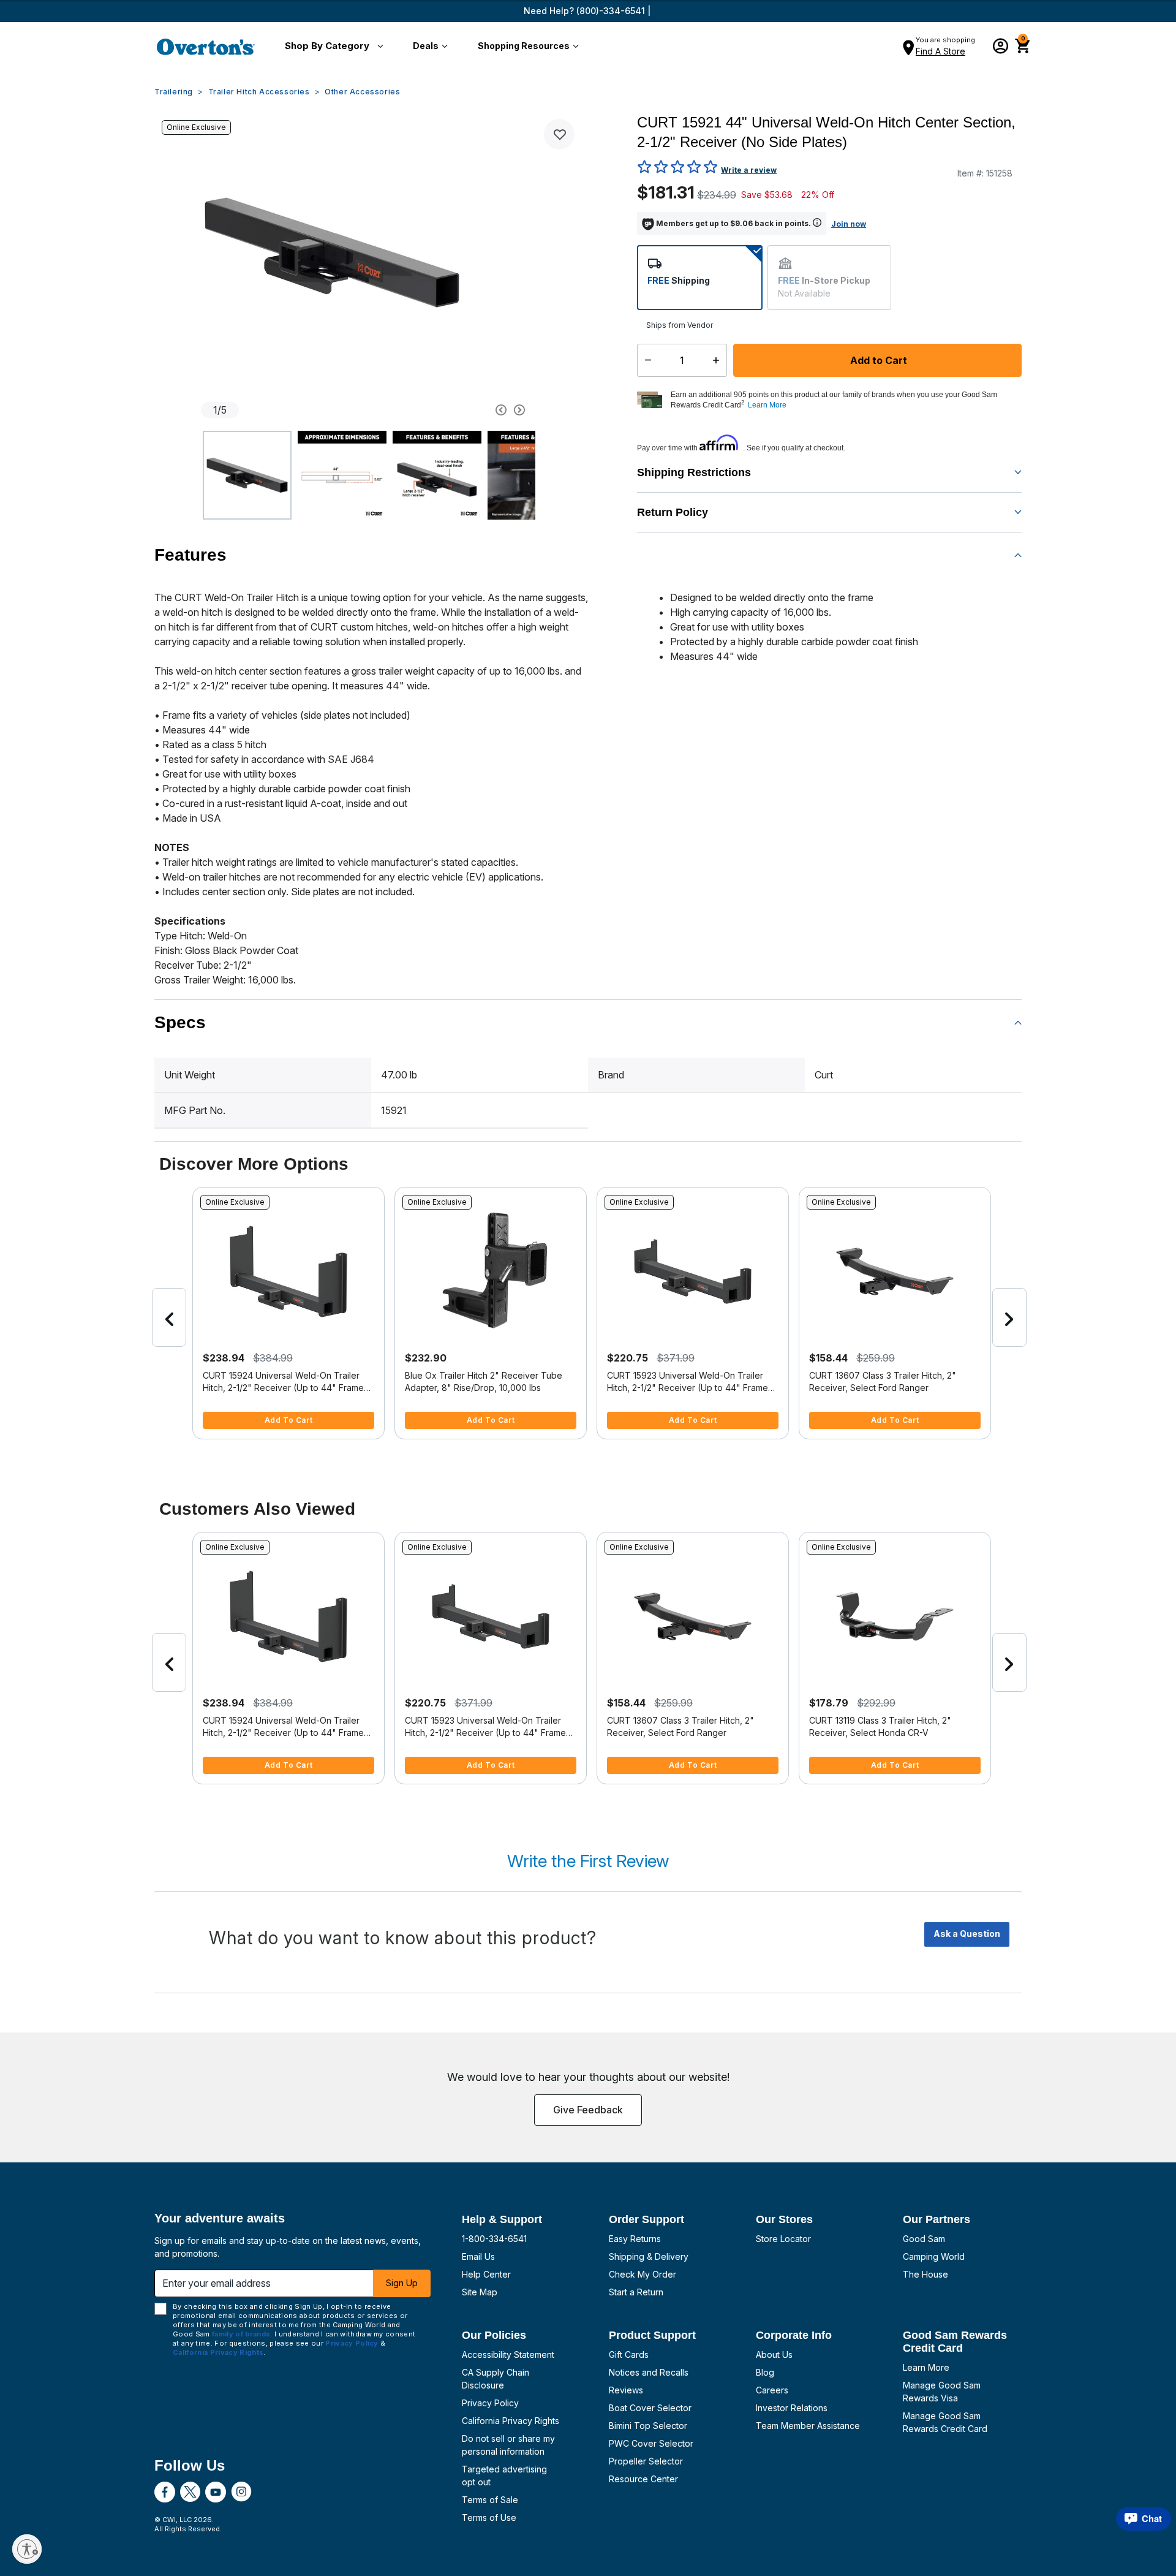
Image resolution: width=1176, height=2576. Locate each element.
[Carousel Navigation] (455, 410)
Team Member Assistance (808, 2426)
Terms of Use (489, 2517)
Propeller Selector (646, 2461)
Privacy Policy (490, 2403)
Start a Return (636, 2292)
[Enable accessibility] (27, 2549)
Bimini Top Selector (648, 2426)
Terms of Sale (490, 2500)
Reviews (626, 2390)
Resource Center (643, 2479)
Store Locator (783, 2239)
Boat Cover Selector (650, 2408)
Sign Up (402, 2283)
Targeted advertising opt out (504, 2476)
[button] (332, 47)
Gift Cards (629, 2354)
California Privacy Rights (511, 2421)
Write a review (749, 170)
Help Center (486, 2274)
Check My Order (643, 2274)
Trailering (174, 92)
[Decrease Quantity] (645, 360)
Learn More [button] (767, 405)
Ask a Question (967, 1934)
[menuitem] (332, 47)
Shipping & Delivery (649, 2256)
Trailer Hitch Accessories (259, 92)
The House (925, 2274)
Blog (765, 2372)
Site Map (480, 2292)
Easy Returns (635, 2239)
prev (169, 1317)
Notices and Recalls (649, 2372)
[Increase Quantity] (719, 360)
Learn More (926, 2367)
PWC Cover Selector (651, 2443)
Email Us (478, 2256)
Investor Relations (792, 2408)
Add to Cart (877, 360)
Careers (772, 2390)
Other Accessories (362, 92)
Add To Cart (289, 1420)
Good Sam (924, 2239)
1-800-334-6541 (494, 2239)
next (1009, 1317)
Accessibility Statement (508, 2354)
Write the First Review (588, 1861)
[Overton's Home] (206, 47)
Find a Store (940, 51)
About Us (774, 2354)
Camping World (934, 2256)
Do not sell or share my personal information (508, 2445)
